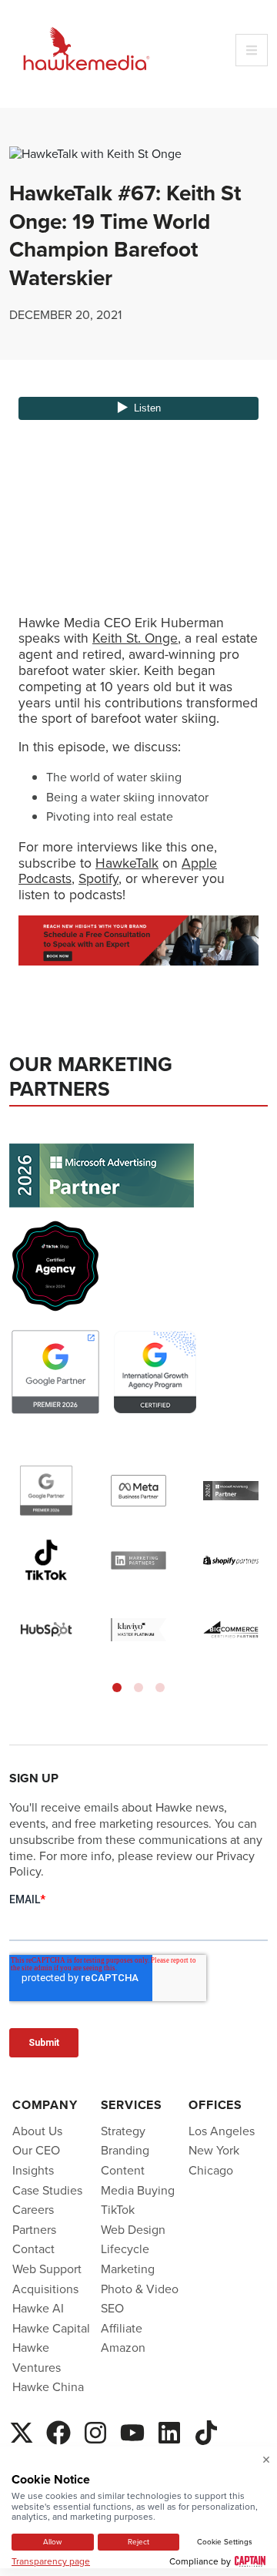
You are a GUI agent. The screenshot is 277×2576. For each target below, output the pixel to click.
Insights (33, 2170)
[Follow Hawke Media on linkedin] (169, 2429)
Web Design (133, 2229)
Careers (33, 2209)
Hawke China (48, 2386)
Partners (34, 2229)
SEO (112, 2308)
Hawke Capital (51, 2328)
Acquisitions (45, 2289)
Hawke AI (38, 2308)
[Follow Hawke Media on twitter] (22, 2429)
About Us (37, 2131)
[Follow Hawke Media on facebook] (58, 2429)
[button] (117, 1688)
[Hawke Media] (86, 50)
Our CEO (36, 2150)
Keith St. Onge (135, 638)
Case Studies (47, 2190)
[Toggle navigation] (252, 50)
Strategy (123, 2131)
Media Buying (138, 2190)
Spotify (98, 878)
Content (123, 2170)
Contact (33, 2249)
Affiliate (122, 2328)
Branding (125, 2150)
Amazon (123, 2347)
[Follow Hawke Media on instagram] (95, 2429)
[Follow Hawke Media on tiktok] (206, 2429)
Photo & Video (140, 2289)
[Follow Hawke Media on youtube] (132, 2429)
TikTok (118, 2209)
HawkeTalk (127, 863)
